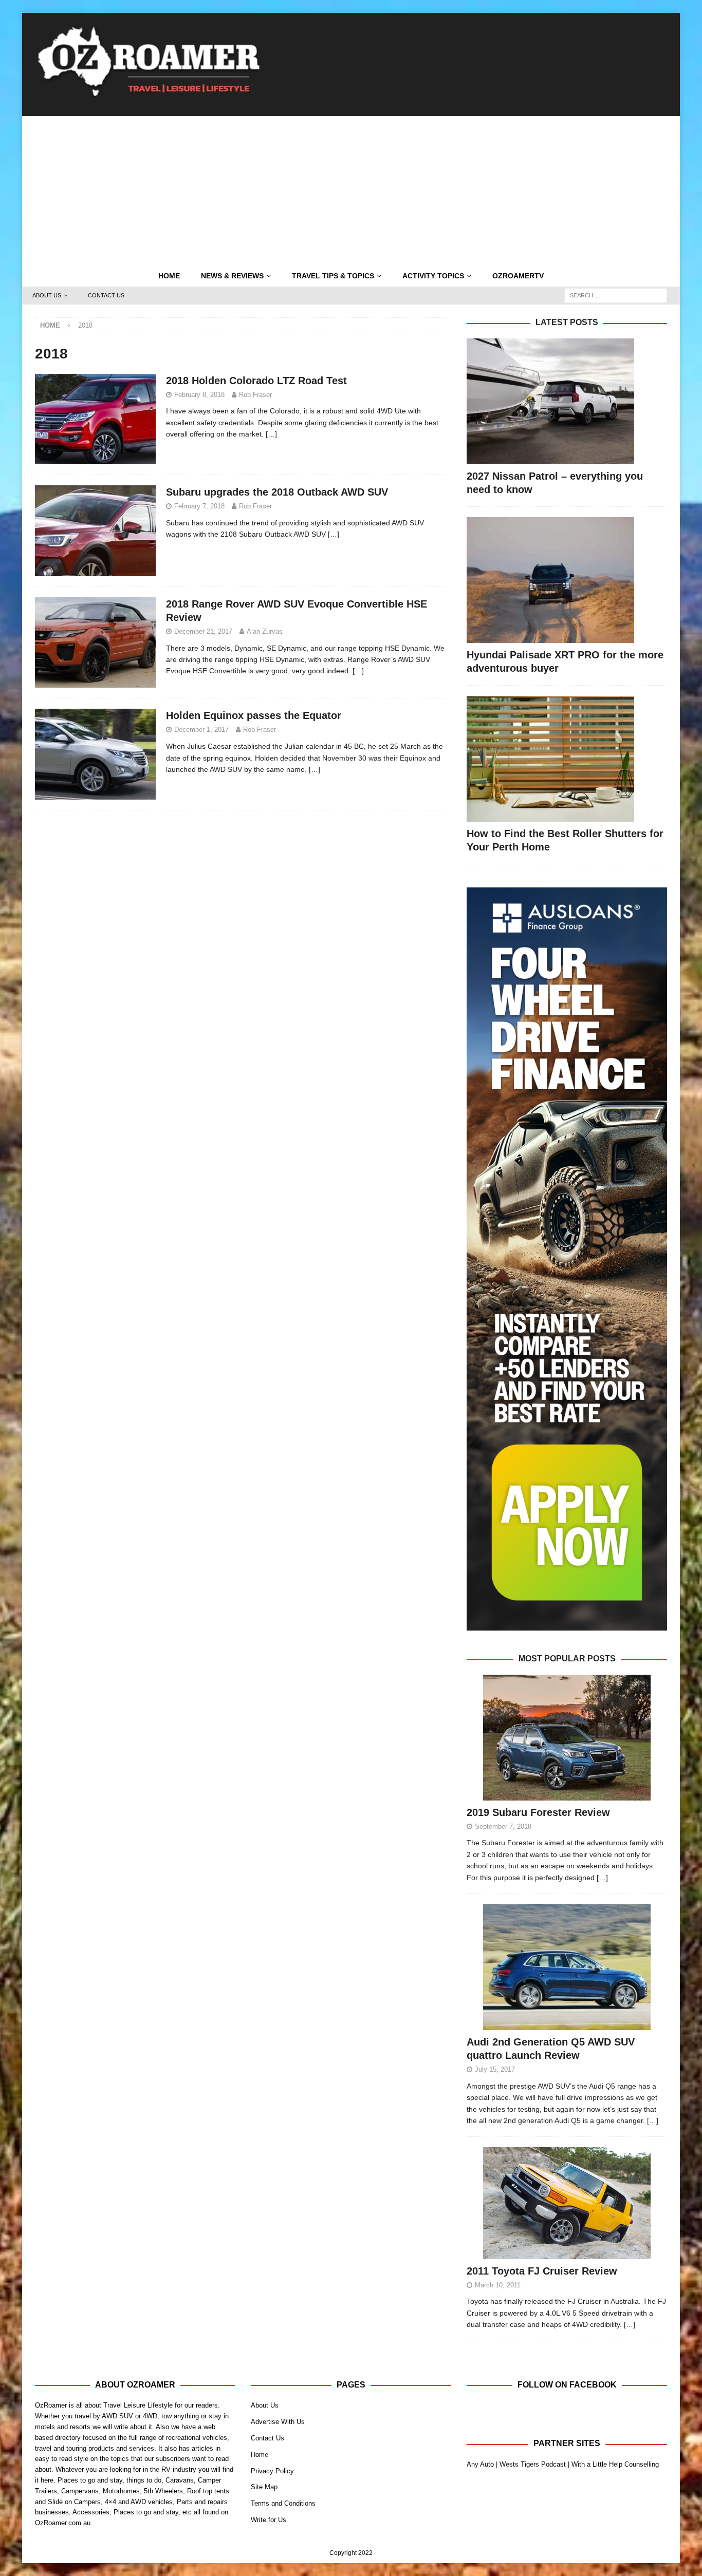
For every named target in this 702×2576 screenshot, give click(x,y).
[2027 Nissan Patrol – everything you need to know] (567, 401)
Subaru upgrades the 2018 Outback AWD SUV (277, 492)
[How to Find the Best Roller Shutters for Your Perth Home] (567, 759)
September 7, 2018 (503, 1826)
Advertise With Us (278, 2422)
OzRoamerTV (518, 276)
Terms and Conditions (283, 2503)
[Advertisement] (351, 188)
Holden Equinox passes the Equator (254, 715)
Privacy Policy (272, 2471)
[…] (271, 434)
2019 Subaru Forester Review (538, 1812)
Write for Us (269, 2520)
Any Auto (480, 2464)
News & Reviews (232, 276)
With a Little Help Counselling (615, 2464)
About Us (47, 295)
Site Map (264, 2487)
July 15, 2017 (495, 2069)
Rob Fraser (255, 395)
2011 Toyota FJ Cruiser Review (542, 2271)
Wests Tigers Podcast (533, 2464)
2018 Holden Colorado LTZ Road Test (256, 381)
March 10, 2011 (498, 2285)
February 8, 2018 (199, 395)
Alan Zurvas (265, 631)
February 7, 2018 (199, 506)
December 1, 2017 (201, 730)
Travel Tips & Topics (333, 276)
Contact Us (106, 295)
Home (169, 276)
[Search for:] (616, 295)
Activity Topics (433, 276)
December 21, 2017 (203, 631)
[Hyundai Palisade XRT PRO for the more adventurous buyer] (567, 580)
